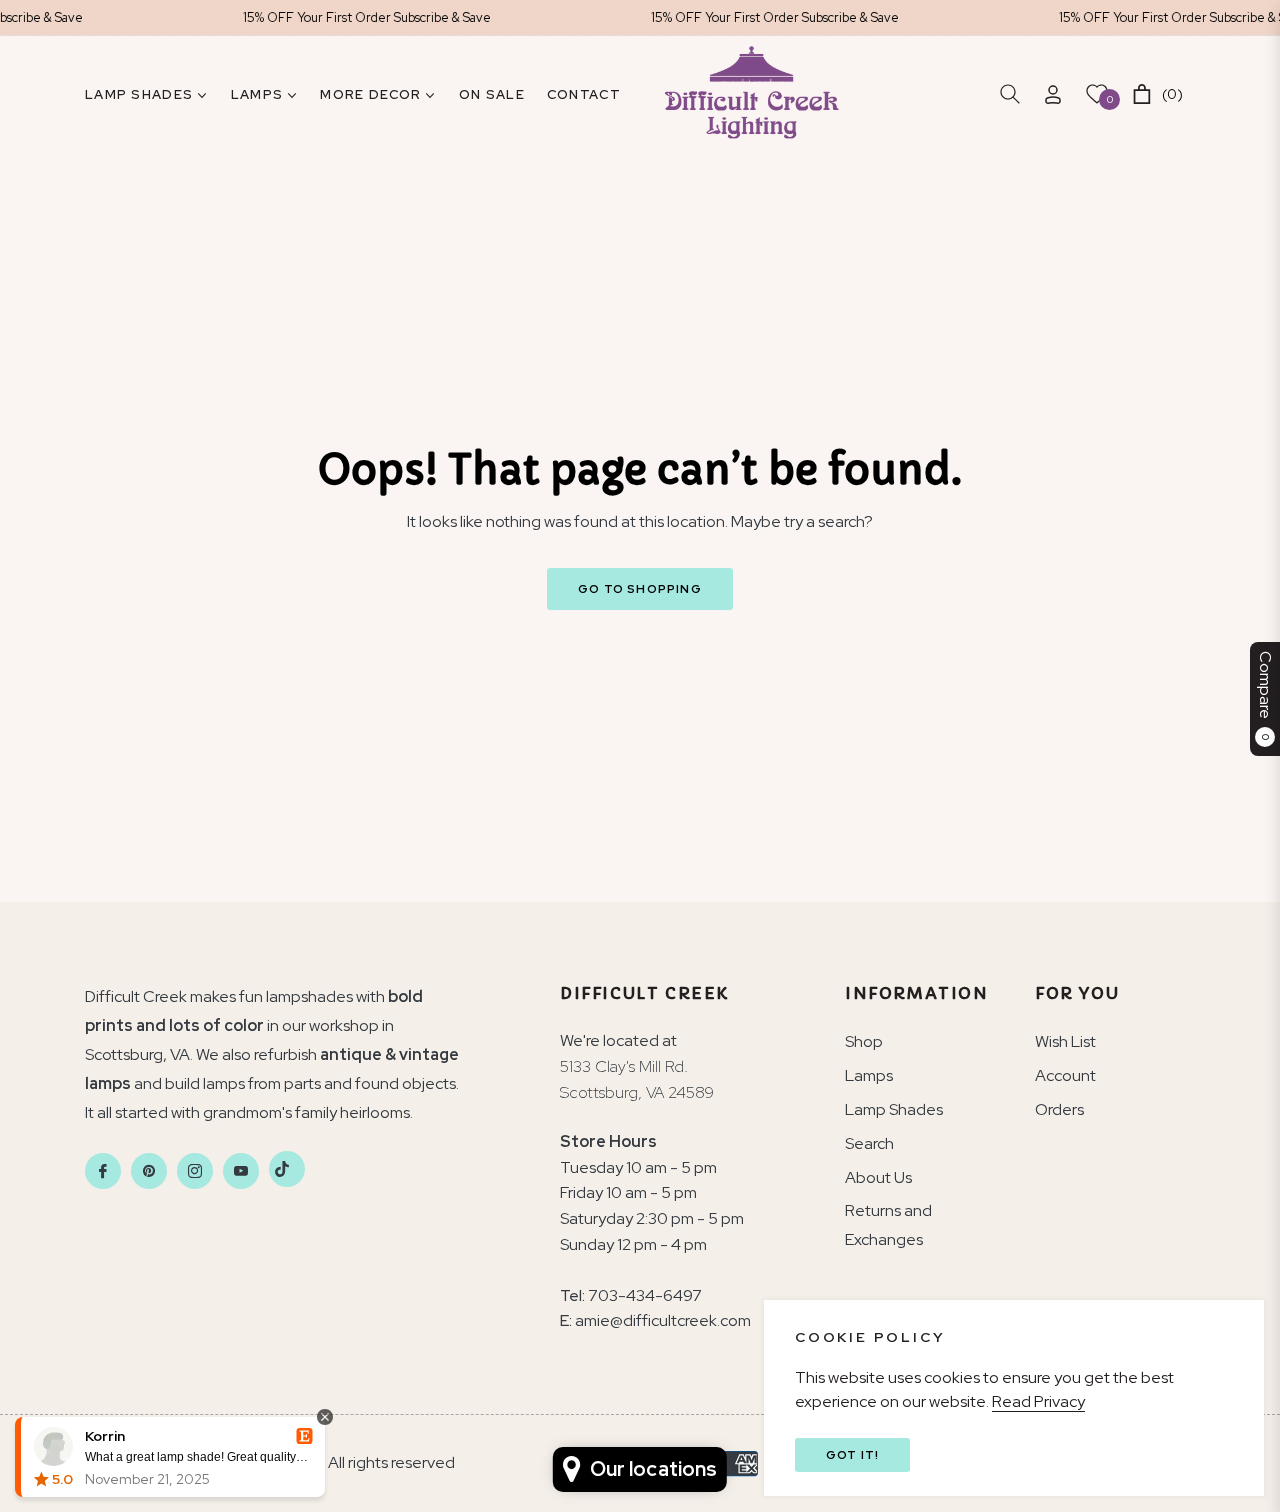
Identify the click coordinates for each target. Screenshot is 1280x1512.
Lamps (869, 1075)
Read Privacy (1038, 1401)
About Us (878, 1177)
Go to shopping (640, 589)
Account (1065, 1075)
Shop (864, 1041)
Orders (1059, 1109)
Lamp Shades (894, 1109)
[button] (1010, 94)
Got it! (852, 1455)
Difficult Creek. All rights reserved (337, 1462)
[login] (1053, 94)
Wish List (1065, 1041)
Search (869, 1143)
